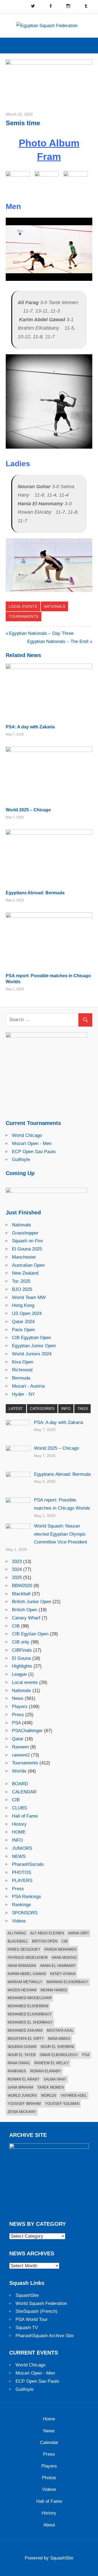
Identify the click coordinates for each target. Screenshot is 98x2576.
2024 (17, 1569)
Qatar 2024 (23, 1322)
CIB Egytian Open (30, 1634)
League (19, 1674)
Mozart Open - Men (32, 1144)
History (19, 1824)
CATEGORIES (42, 1408)
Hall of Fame (25, 1816)
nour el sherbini (57, 2047)
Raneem (20, 1747)
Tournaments (23, 616)
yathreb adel (74, 2096)
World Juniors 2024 (32, 1354)
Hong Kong (23, 1305)
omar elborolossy (59, 2055)
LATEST (16, 1408)
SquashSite (27, 2295)
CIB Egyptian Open (31, 1338)
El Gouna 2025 (27, 1249)
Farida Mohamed (60, 1949)
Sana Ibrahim (20, 2087)
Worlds (19, 1771)
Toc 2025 (21, 1281)
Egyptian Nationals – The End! (58, 641)
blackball (18, 1941)
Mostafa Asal (60, 2030)
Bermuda (21, 1378)
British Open (25, 1610)
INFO (66, 1408)
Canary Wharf (26, 1618)
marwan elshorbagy (67, 1982)
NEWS (19, 1856)
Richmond (22, 1370)
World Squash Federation (41, 2303)
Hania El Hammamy (58, 1966)
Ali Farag (17, 1933)
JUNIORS (22, 1848)
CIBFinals (22, 1650)
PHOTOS (22, 1872)
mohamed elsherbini (28, 2006)
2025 (17, 1578)
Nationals (54, 606)
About (49, 2525)
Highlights (22, 1666)
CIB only (21, 1642)
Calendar (49, 2442)
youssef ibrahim (24, 2104)
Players (20, 1707)
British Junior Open (32, 1602)
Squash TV (27, 2328)
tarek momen (50, 2087)
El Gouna (21, 1658)
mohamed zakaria (25, 2030)
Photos (49, 2478)
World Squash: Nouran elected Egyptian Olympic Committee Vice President (61, 1534)
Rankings (22, 1905)
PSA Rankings (27, 1897)
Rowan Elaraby (46, 2071)
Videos (19, 1921)
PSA (16, 1723)
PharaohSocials (28, 1864)
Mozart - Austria (28, 1386)
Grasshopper (25, 1233)
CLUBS (19, 1808)
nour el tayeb (22, 2055)
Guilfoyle (21, 1160)
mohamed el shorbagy (30, 2022)
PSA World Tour (32, 2319)
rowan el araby (24, 2079)
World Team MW (29, 1297)
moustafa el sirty (26, 2039)
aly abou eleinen (47, 1933)
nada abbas (59, 2039)
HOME (19, 1832)
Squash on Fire (27, 1241)
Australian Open (28, 1265)
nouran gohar (22, 2047)
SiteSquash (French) (36, 2311)
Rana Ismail (19, 2063)
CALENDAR (24, 1792)
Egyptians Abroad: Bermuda (35, 893)
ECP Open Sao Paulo (34, 1152)
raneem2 (21, 1755)
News (18, 1698)
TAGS (83, 1408)
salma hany (55, 2079)
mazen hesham (22, 1990)
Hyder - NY (23, 1394)
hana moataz (64, 1958)
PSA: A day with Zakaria (30, 727)
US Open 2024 (27, 1313)
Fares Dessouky (24, 1949)
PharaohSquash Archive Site (45, 2336)
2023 (17, 1562)
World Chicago (27, 1135)
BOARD (20, 1784)
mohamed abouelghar (30, 1998)
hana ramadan (22, 1966)
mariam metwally (25, 1982)
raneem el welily (52, 2063)
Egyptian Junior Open (34, 1346)
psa (86, 2055)
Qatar (18, 1739)
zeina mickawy (22, 2112)
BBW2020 (22, 1586)
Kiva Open (23, 1362)
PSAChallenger (27, 1731)
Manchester (24, 1257)
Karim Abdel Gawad (27, 1974)
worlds (49, 2096)
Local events (23, 606)
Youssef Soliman (62, 2104)
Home (49, 2419)
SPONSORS (25, 1913)
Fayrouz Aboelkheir (28, 1958)
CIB (16, 1626)
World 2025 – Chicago (28, 810)
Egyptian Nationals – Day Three (41, 633)
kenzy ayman (63, 1974)
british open (45, 1941)
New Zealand (25, 1273)
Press (18, 1715)
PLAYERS (22, 1881)
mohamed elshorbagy (30, 2014)
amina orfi (78, 1933)
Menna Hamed (54, 1990)
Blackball (21, 1594)
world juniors (22, 2096)
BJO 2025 (22, 1289)
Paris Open (23, 1330)
